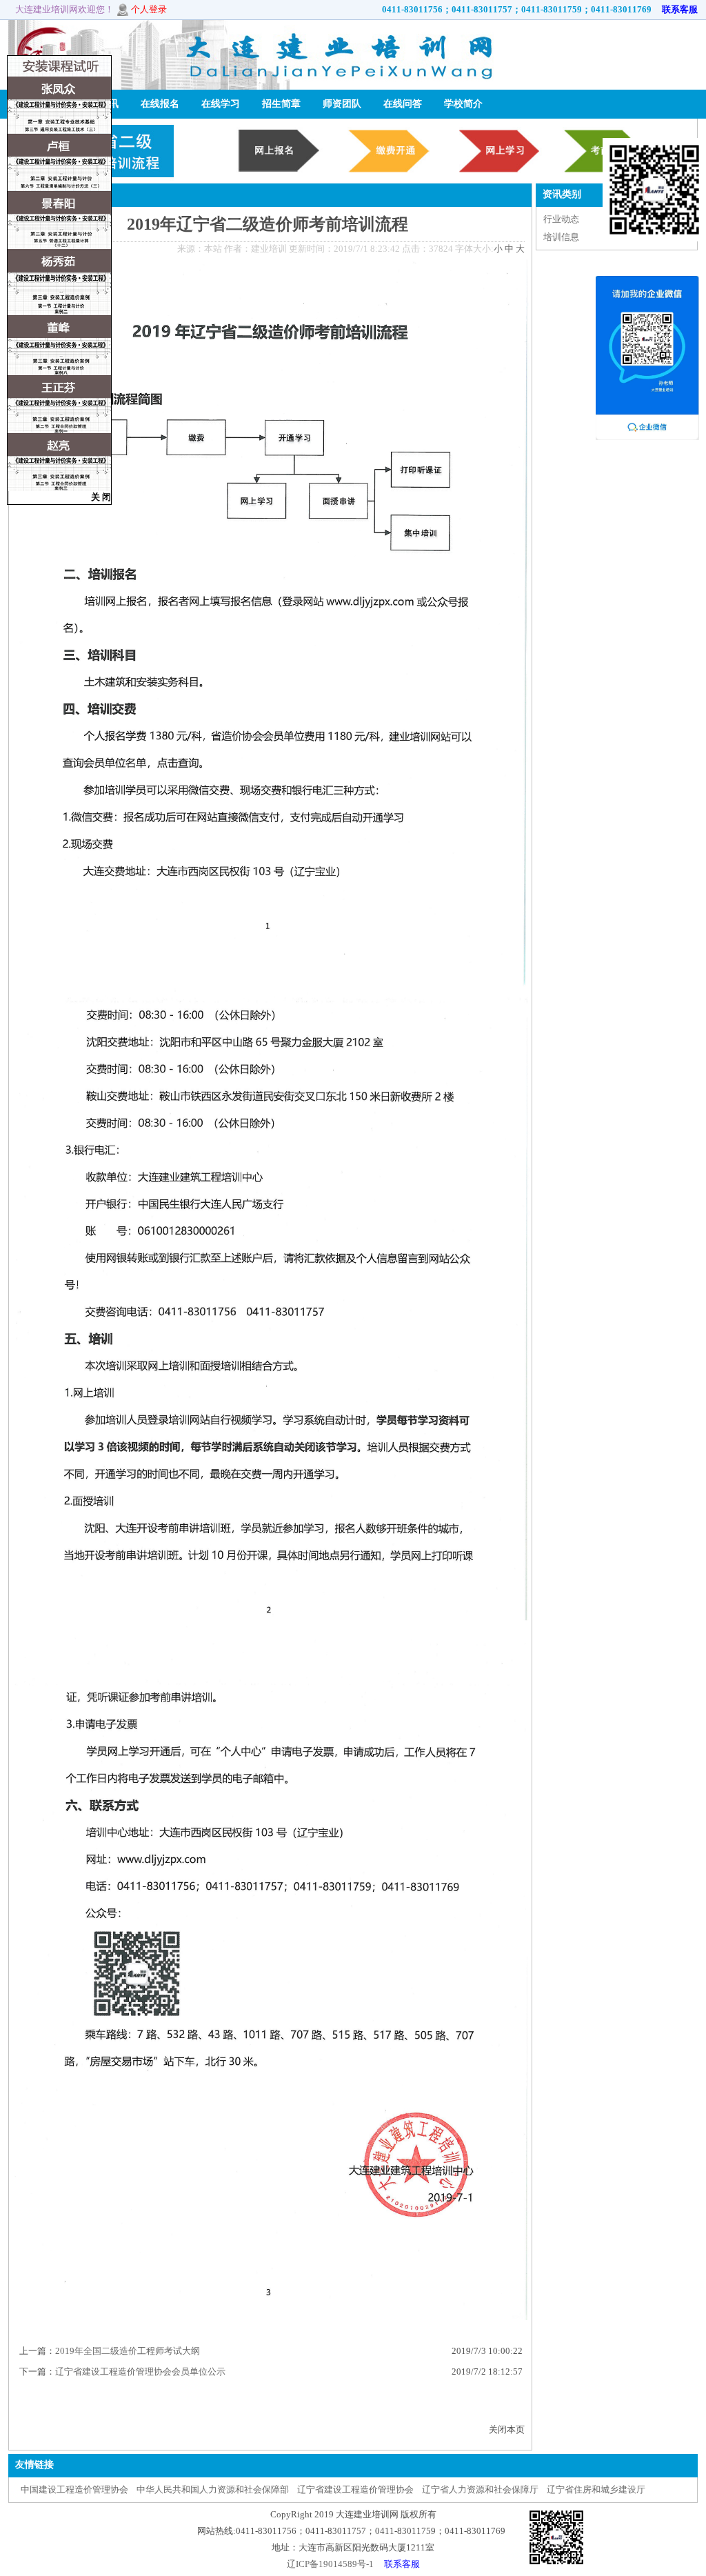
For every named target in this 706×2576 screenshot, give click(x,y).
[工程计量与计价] (59, 312)
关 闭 (101, 497)
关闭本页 (507, 2429)
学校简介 (463, 104)
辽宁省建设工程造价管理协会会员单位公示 (140, 2372)
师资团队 (342, 104)
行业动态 (561, 219)
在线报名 (160, 104)
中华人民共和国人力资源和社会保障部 (213, 2489)
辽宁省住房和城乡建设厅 (596, 2489)
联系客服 (676, 9)
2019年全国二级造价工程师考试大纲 (128, 2351)
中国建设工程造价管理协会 (74, 2489)
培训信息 (561, 237)
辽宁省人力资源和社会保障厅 (480, 2489)
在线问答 (403, 104)
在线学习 (221, 104)
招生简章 (281, 104)
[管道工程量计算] (59, 246)
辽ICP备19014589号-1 (330, 2564)
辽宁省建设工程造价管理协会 (355, 2489)
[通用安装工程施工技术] (59, 131)
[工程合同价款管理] (59, 430)
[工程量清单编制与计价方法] (59, 188)
